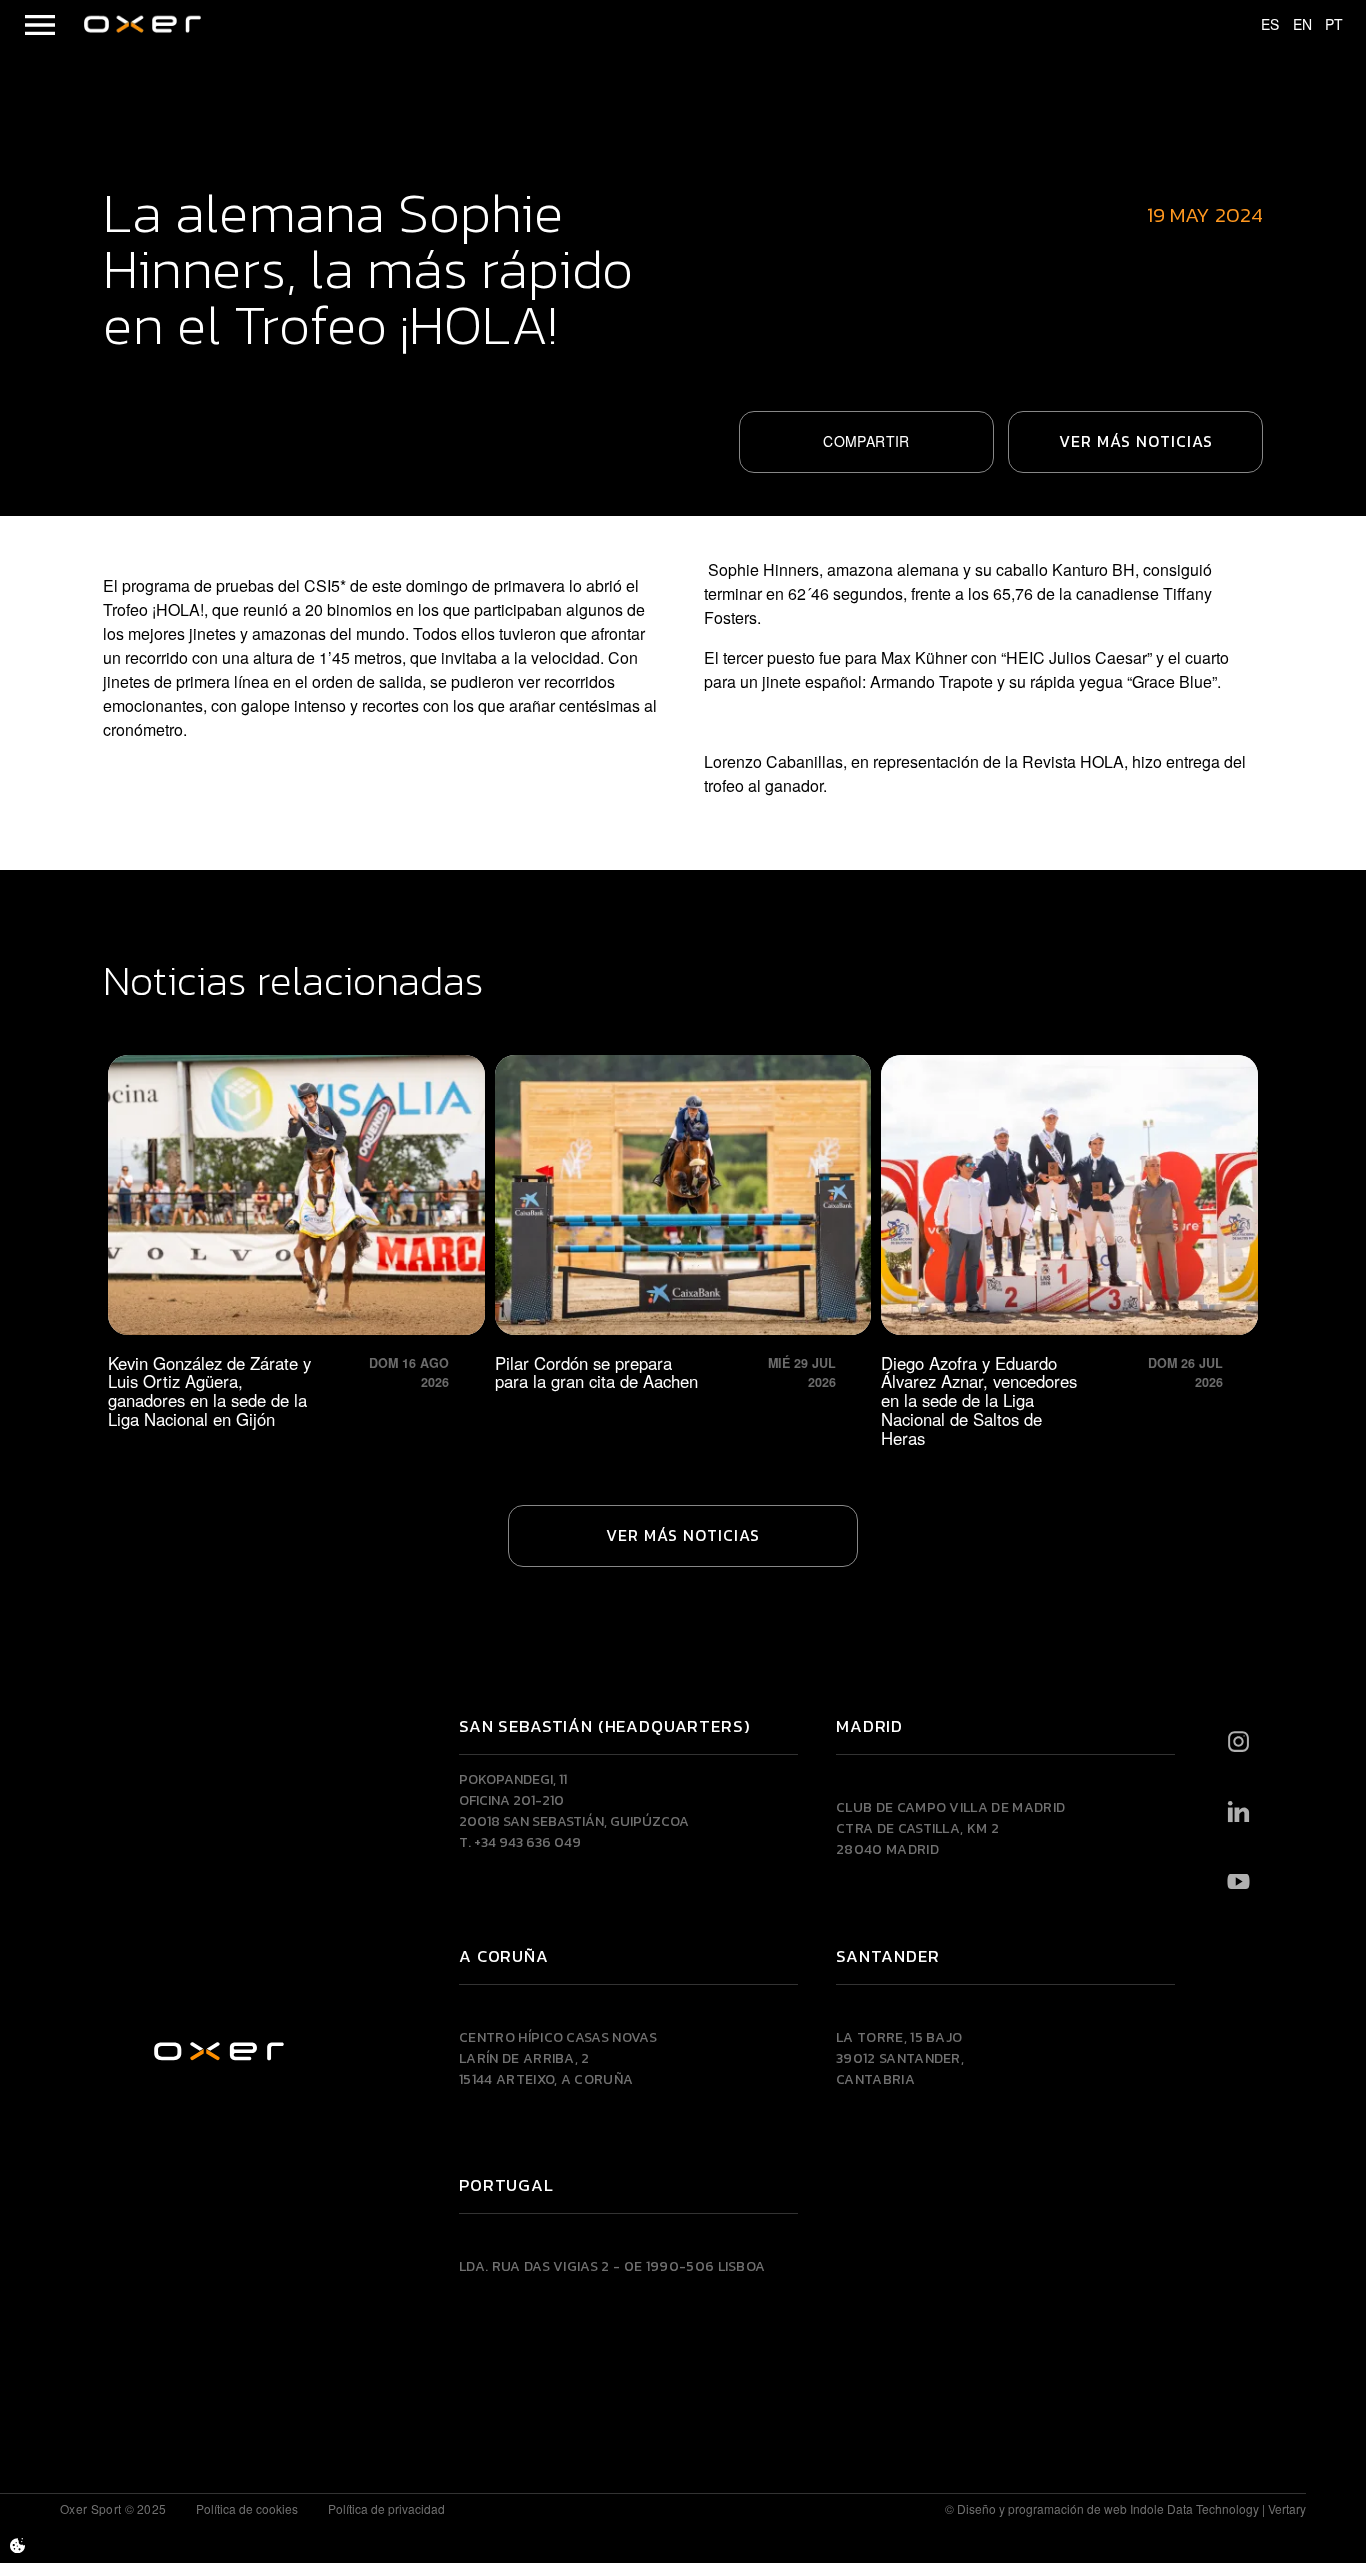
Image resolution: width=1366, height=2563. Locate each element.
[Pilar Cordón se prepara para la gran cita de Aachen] (683, 1251)
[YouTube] (1238, 1882)
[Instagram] (1238, 1742)
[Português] (1325, 25)
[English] (1293, 25)
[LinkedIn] (1238, 1812)
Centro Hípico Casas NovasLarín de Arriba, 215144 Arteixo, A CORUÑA (558, 2058)
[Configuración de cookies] (17, 2545)
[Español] (1261, 25)
